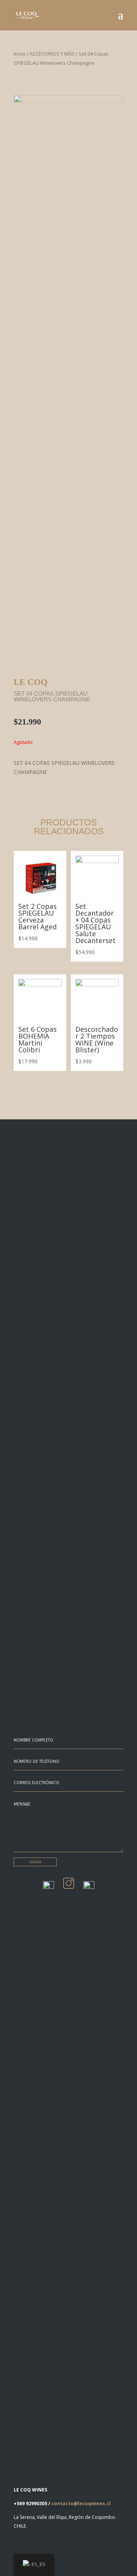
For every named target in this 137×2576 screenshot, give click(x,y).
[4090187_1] (68, 101)
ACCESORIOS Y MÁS (52, 54)
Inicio (20, 54)
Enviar (35, 1862)
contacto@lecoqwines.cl (81, 2503)
